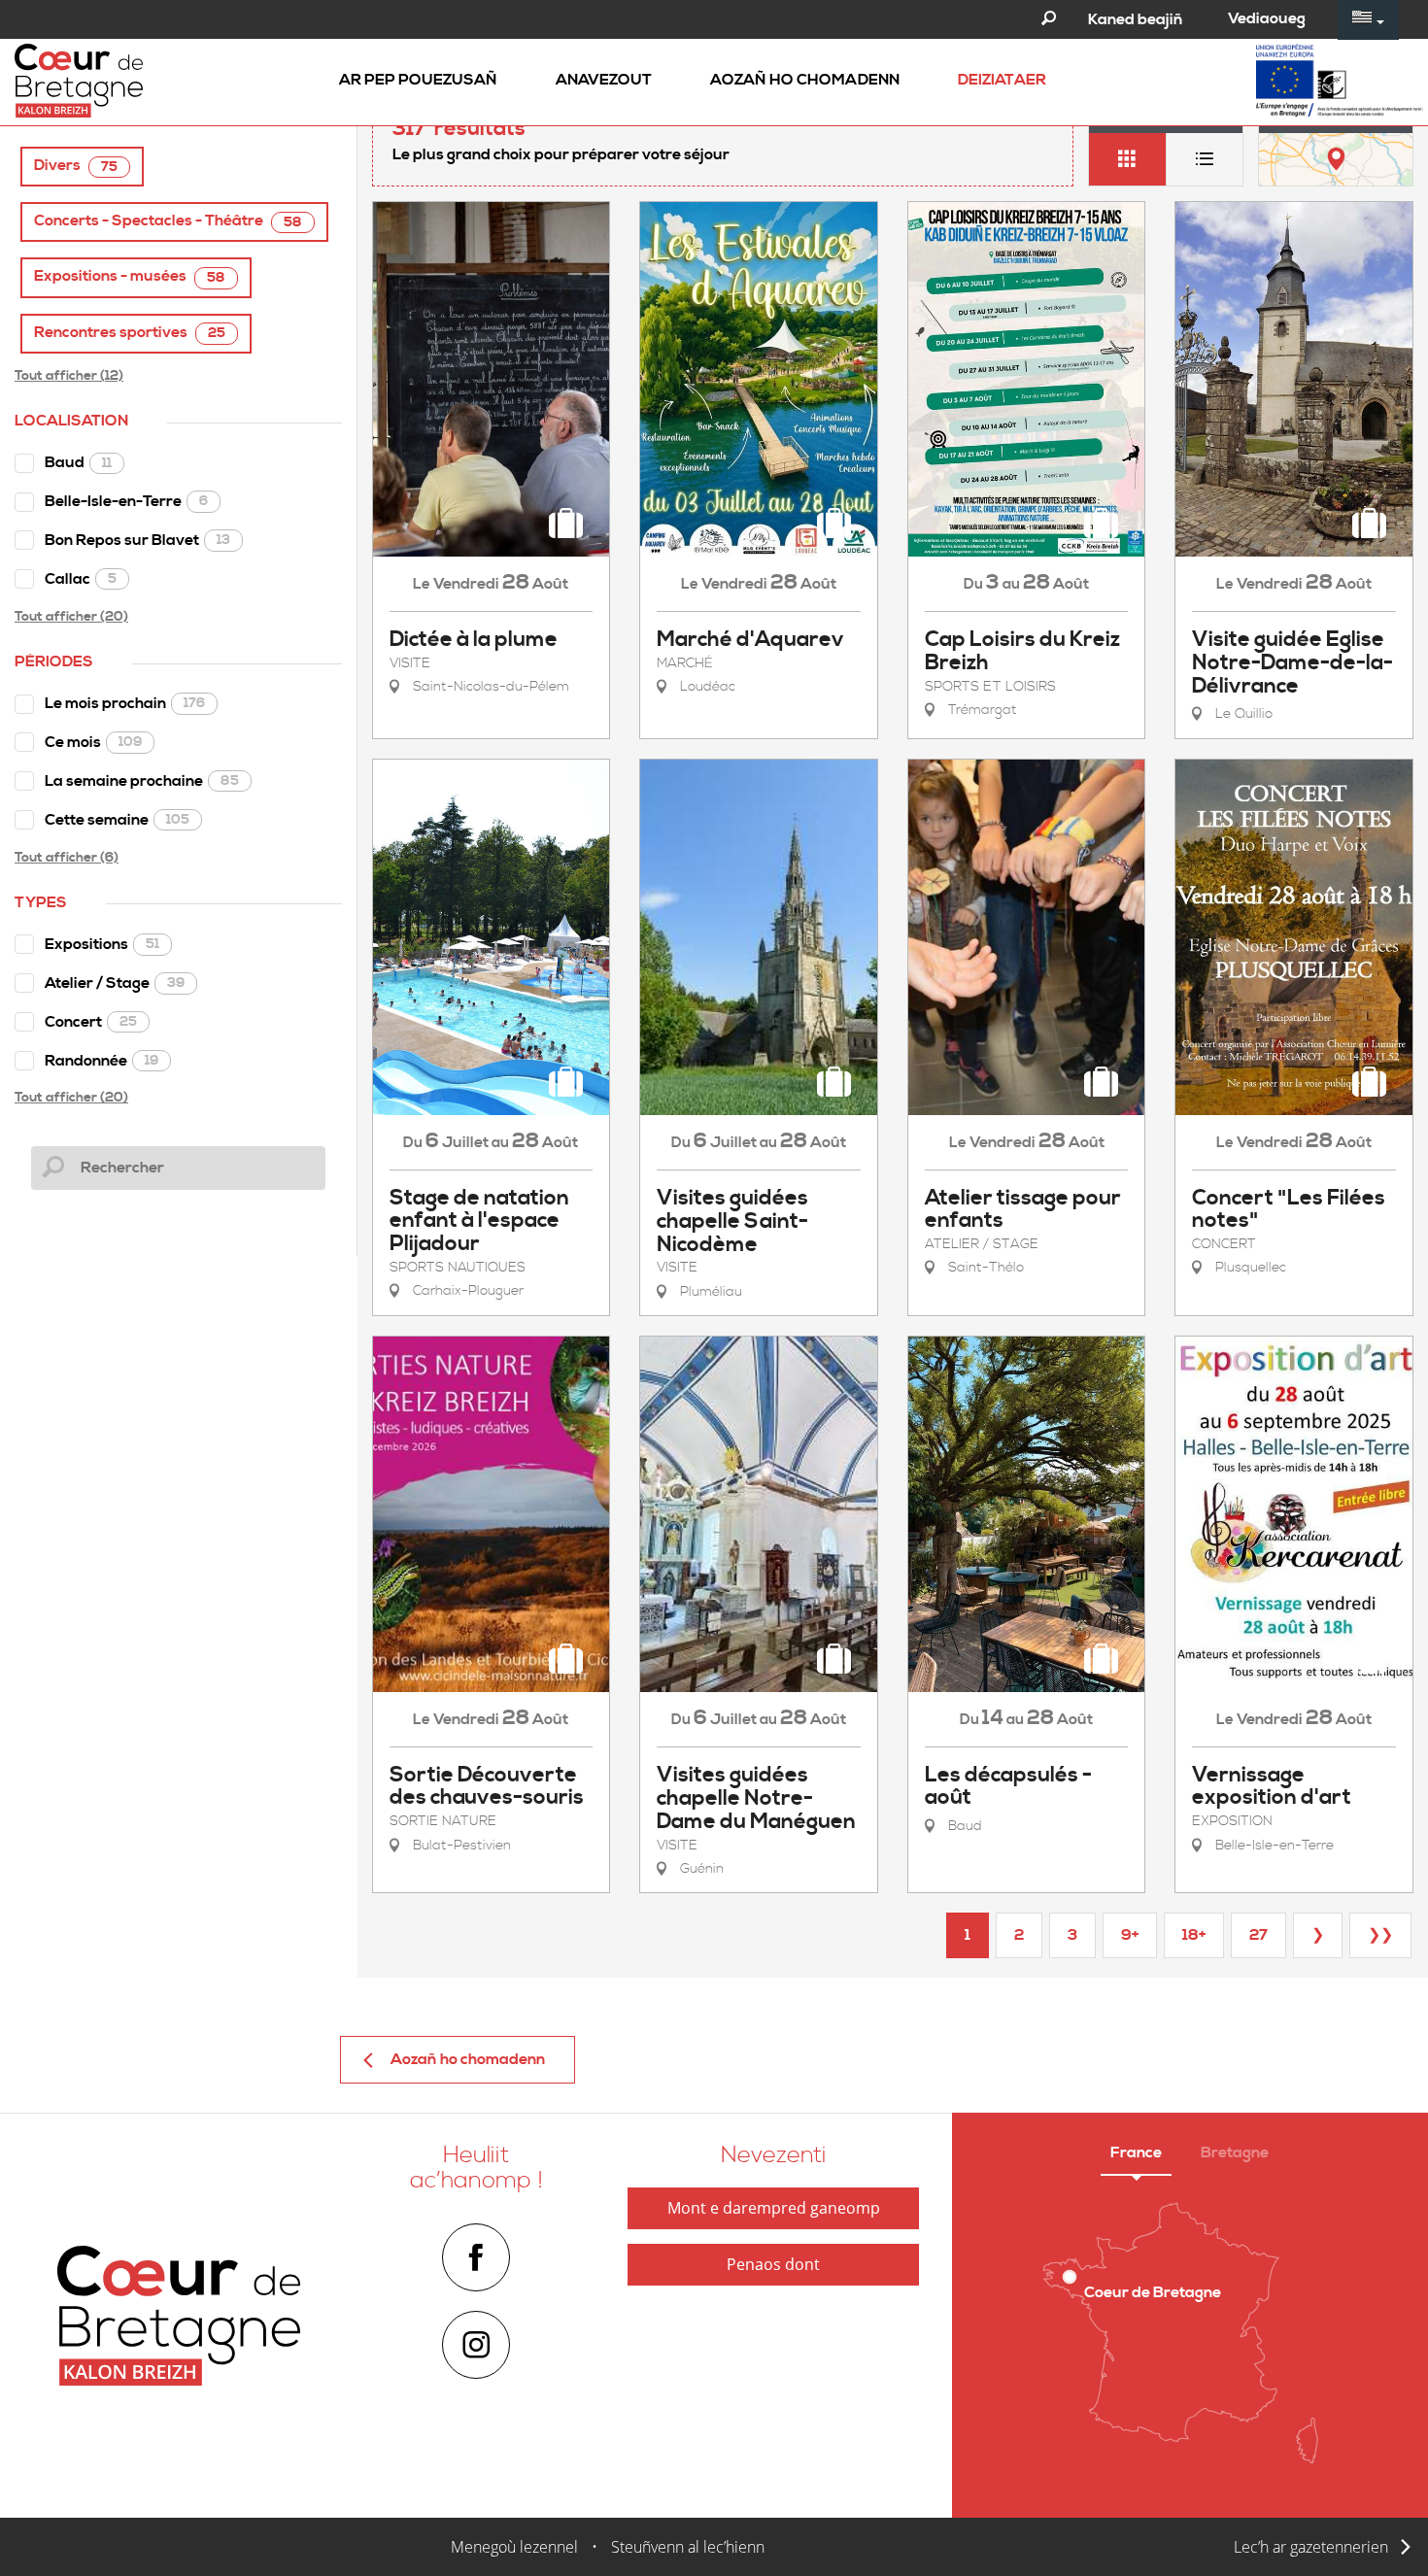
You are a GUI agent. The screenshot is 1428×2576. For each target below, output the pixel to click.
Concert (91, 1022)
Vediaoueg (1267, 18)
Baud (78, 462)
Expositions (102, 944)
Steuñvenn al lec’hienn (688, 2547)
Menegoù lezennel (514, 2547)
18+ (1194, 1935)
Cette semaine (117, 820)
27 (1258, 1935)
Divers (76, 166)
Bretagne (1235, 2152)
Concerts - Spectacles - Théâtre (168, 221)
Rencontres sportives (130, 333)
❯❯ (1380, 1935)
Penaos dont (773, 2264)
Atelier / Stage (115, 983)
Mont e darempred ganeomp (774, 2208)
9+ (1130, 1935)
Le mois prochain (125, 703)
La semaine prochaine (142, 781)
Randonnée (102, 1061)
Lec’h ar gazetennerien (1311, 2547)
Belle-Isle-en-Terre (126, 501)
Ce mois (93, 742)
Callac (81, 579)
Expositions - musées (130, 276)
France (1136, 2152)
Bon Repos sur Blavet (137, 540)
